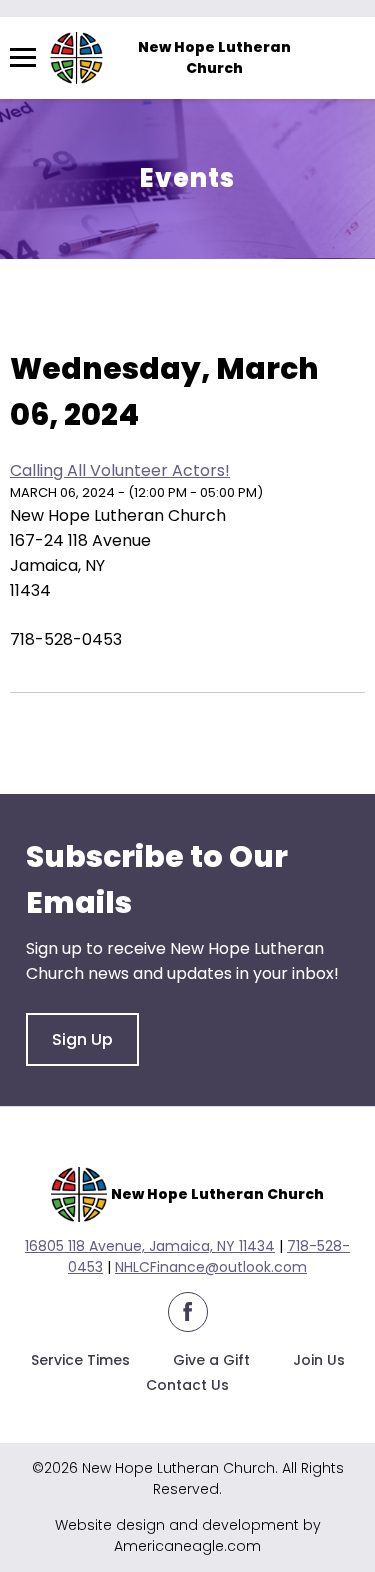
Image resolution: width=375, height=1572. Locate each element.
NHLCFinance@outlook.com (211, 1267)
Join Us (319, 1360)
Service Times (80, 1360)
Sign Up (82, 1039)
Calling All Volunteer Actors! (120, 470)
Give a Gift (211, 1360)
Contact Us (187, 1385)
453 (90, 1267)
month (243, 318)
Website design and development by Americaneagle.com (188, 1535)
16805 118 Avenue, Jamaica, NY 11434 (150, 1246)
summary (141, 318)
